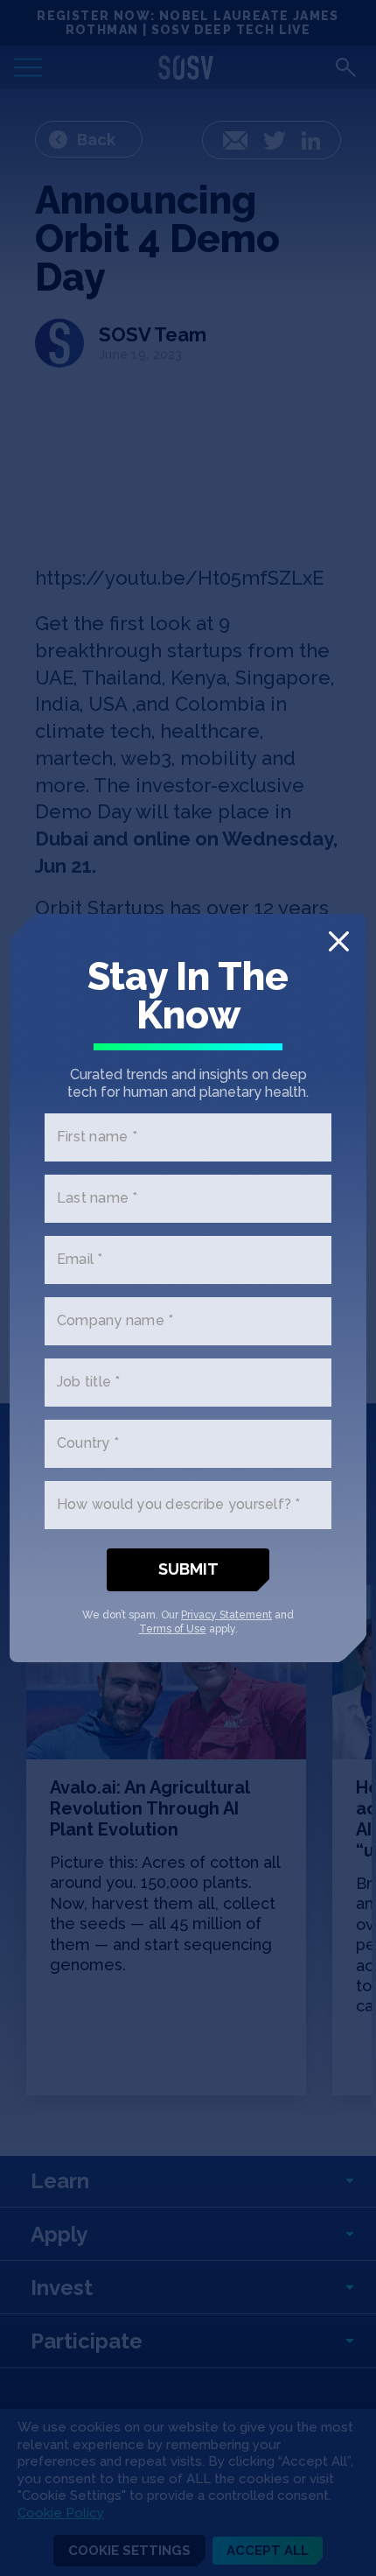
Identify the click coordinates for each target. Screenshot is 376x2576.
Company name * (115, 1321)
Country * (88, 1444)
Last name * (97, 1199)
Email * (80, 1260)
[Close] (339, 941)
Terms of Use (173, 1629)
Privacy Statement (226, 1615)
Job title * (89, 1383)
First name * (97, 1137)
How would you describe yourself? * (179, 1505)
